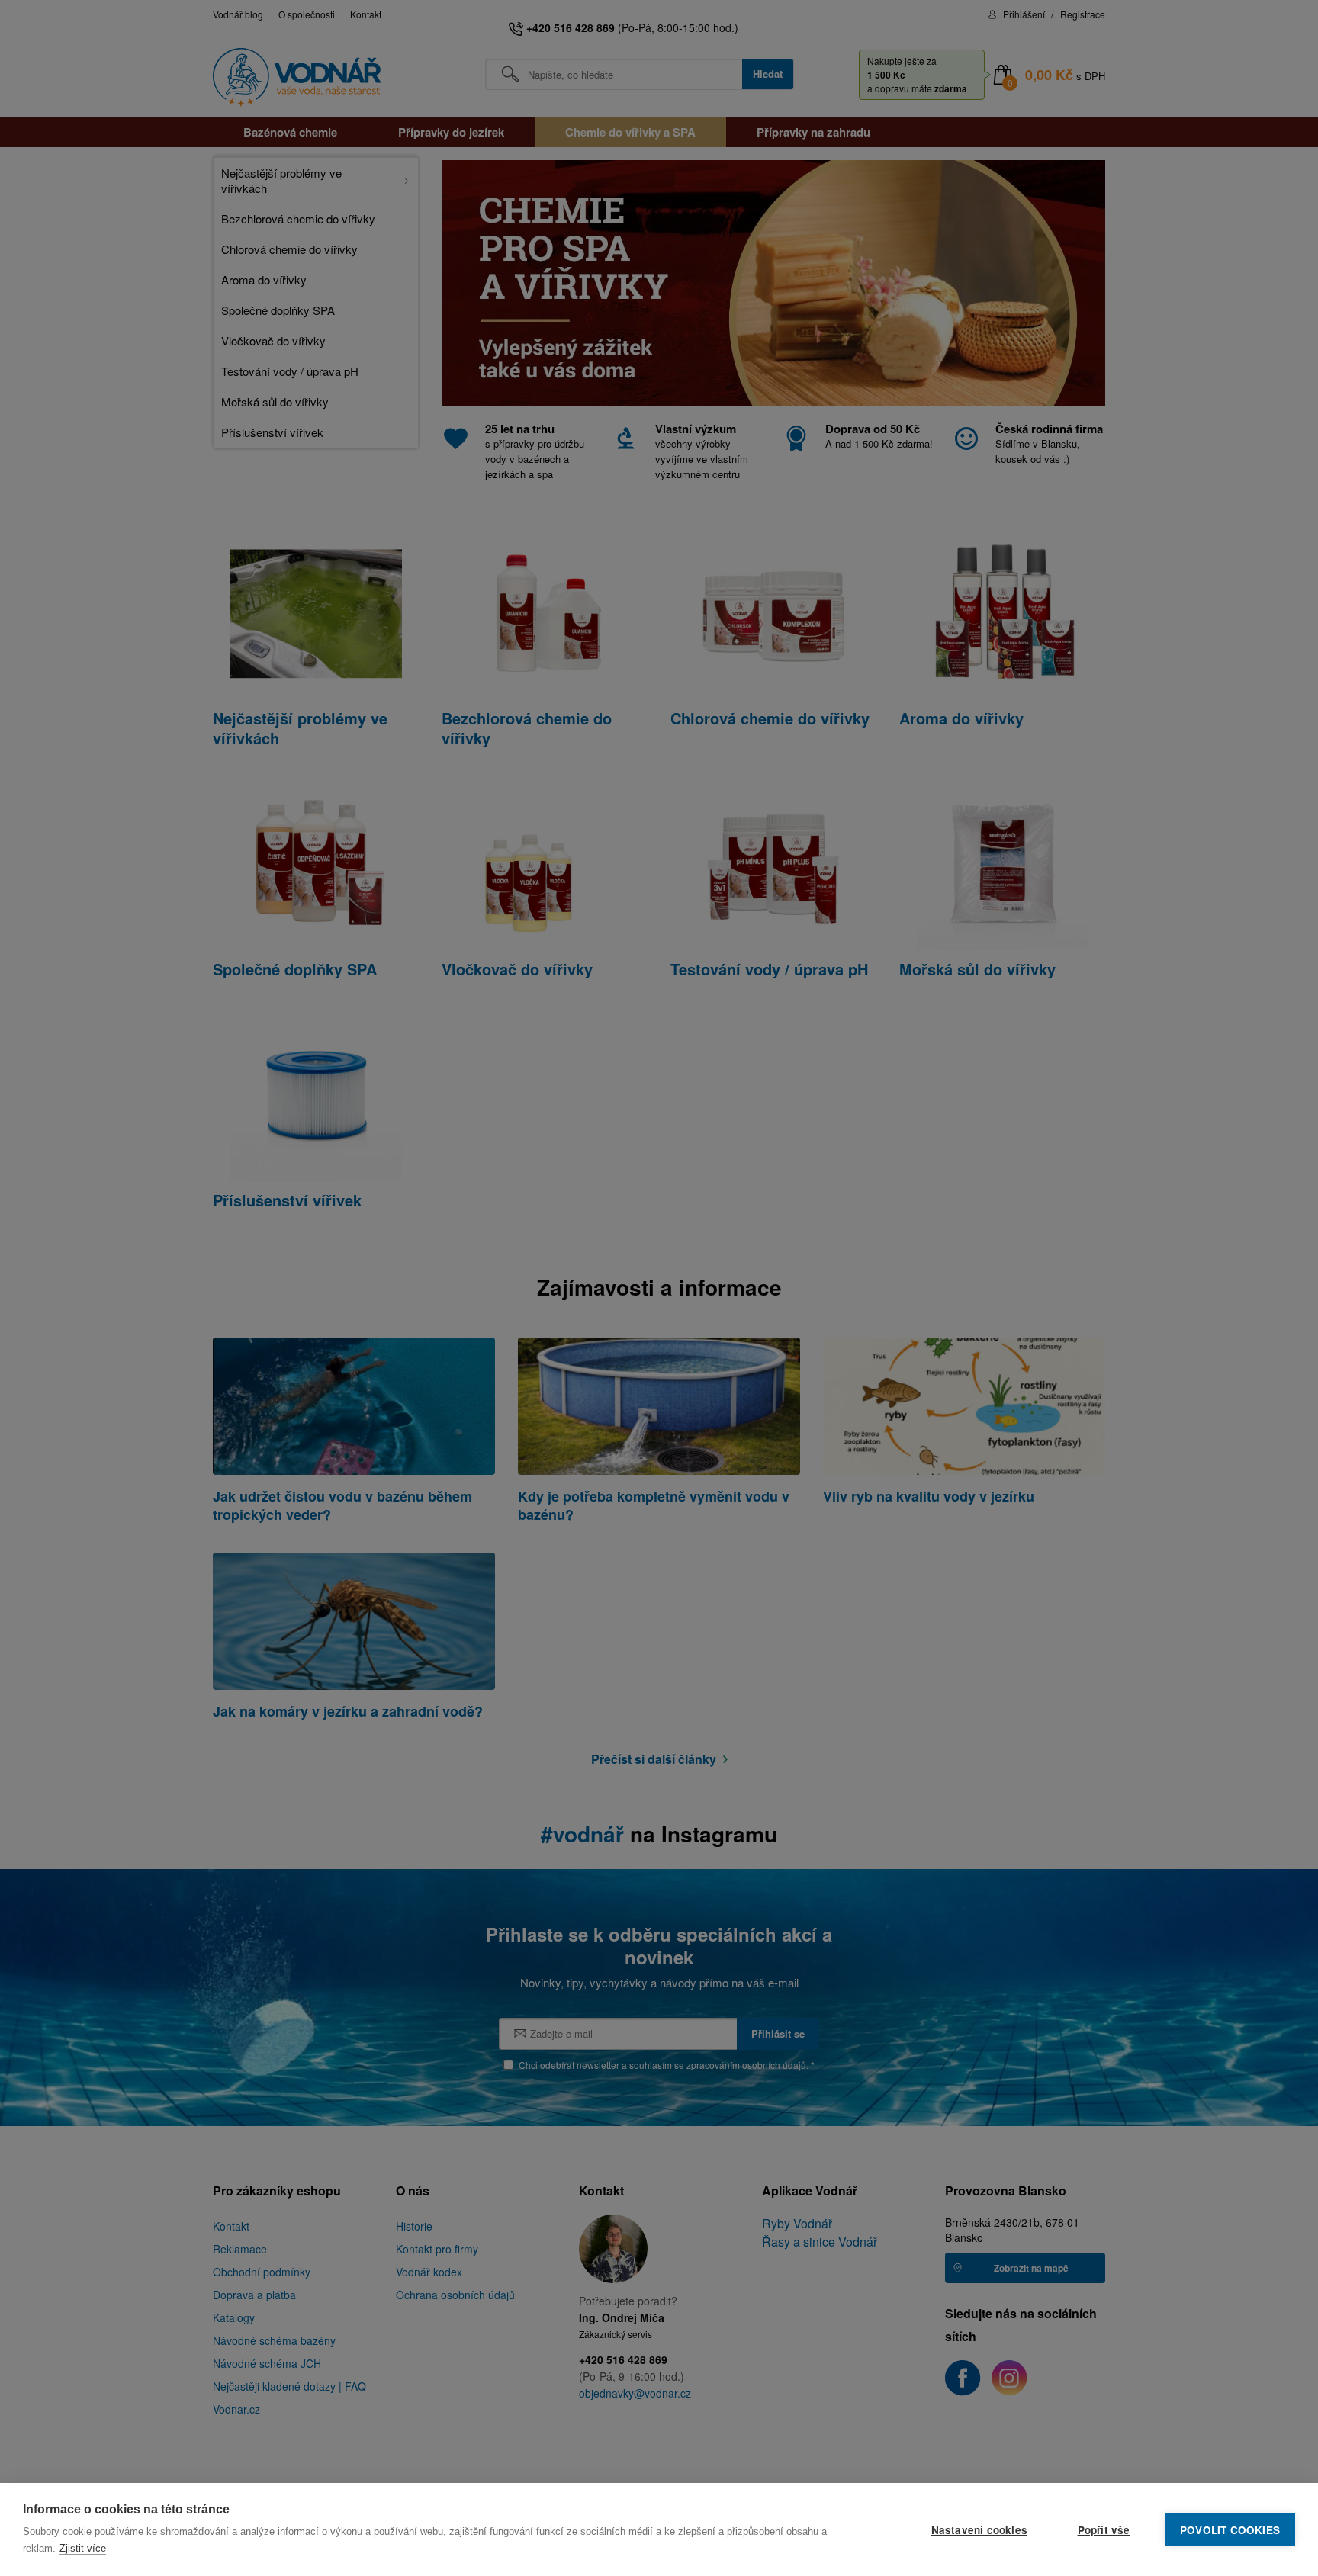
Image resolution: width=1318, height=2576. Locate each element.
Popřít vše (1104, 2530)
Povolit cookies (1230, 2530)
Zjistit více (83, 2548)
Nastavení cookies (979, 2530)
